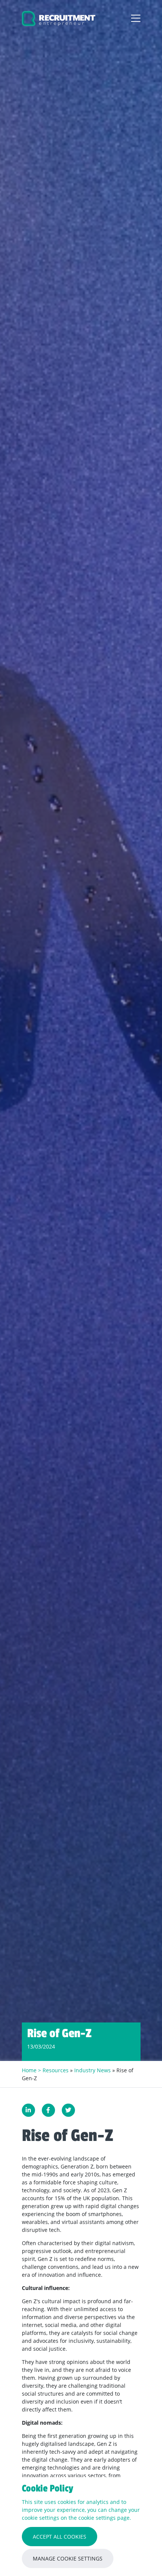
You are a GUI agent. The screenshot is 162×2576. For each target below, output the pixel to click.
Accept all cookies (60, 2537)
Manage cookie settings (68, 2558)
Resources (56, 2070)
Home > (32, 2070)
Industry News (92, 2070)
